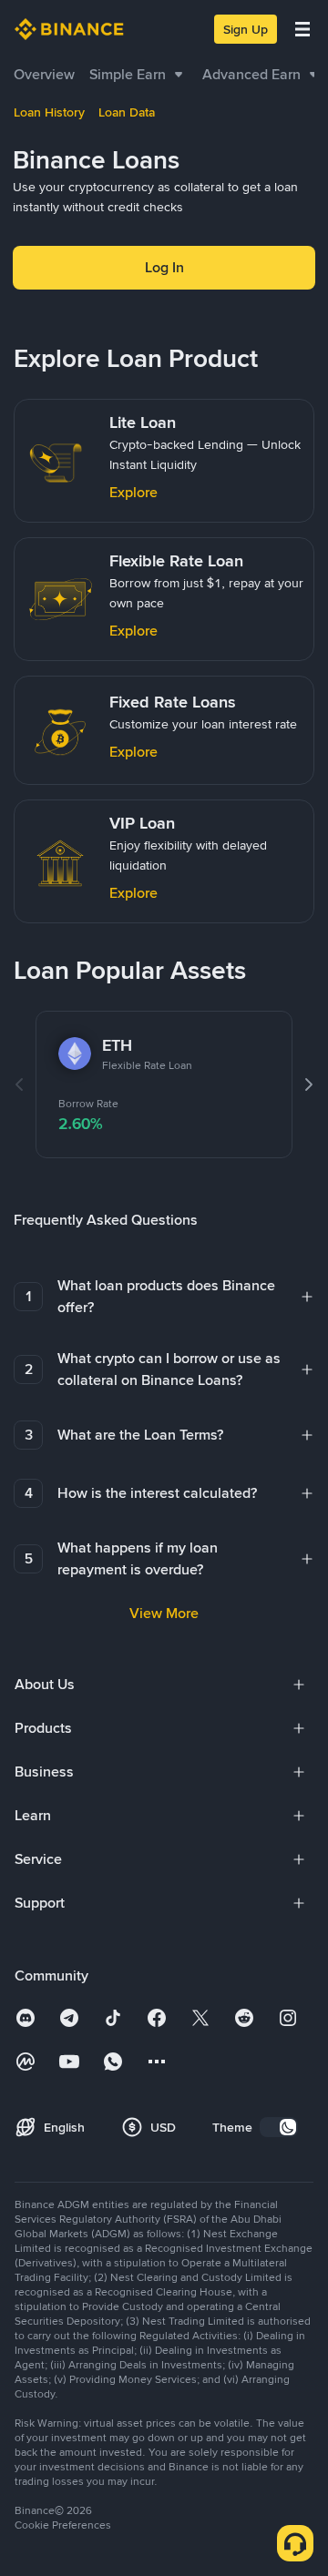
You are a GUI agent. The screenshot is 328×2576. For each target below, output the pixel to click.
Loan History (49, 112)
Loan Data (127, 112)
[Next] (309, 1084)
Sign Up (246, 29)
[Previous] (19, 1084)
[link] (44, 75)
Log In (164, 267)
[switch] (279, 2127)
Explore (133, 492)
